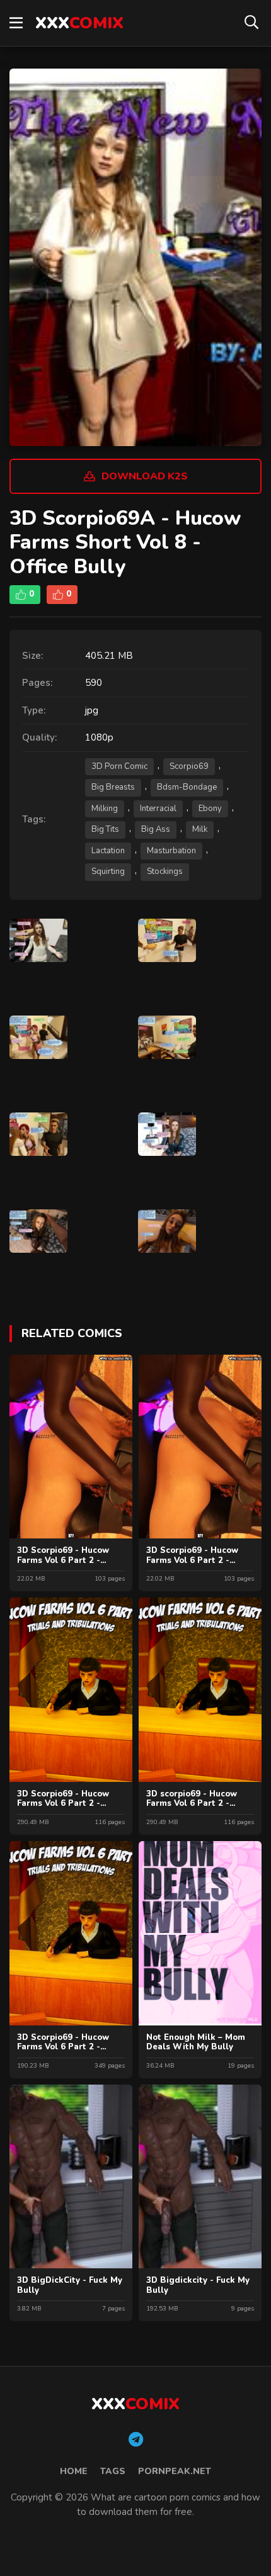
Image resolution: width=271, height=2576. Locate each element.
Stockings (165, 871)
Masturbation (171, 851)
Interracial (158, 809)
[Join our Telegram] (136, 2440)
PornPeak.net (175, 2471)
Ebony (210, 809)
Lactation (108, 851)
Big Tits (105, 829)
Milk (200, 829)
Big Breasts (113, 787)
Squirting (108, 871)
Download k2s (145, 476)
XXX (79, 23)
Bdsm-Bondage (187, 787)
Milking (105, 809)
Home (74, 2471)
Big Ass (156, 829)
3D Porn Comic (119, 766)
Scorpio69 (189, 766)
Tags (113, 2471)
